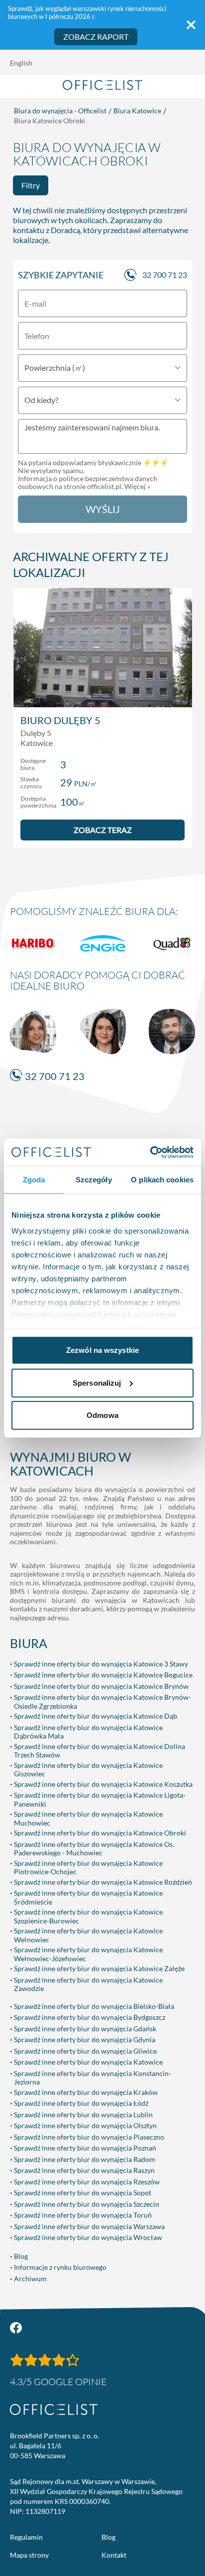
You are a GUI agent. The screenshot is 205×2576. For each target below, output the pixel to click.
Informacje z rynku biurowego (60, 2267)
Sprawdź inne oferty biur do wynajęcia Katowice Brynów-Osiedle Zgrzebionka (102, 1702)
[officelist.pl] (54, 2410)
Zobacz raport (96, 37)
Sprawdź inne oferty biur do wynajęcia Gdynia (85, 2039)
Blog (21, 2256)
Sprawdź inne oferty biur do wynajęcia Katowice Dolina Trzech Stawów (100, 1751)
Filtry (31, 185)
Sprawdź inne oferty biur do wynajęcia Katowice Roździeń (103, 1882)
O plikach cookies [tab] (162, 1180)
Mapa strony (29, 2555)
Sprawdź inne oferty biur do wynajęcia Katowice (88, 2062)
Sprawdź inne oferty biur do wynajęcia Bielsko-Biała (94, 2006)
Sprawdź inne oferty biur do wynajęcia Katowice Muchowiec (88, 1818)
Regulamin (26, 2537)
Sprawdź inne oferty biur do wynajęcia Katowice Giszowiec (88, 1770)
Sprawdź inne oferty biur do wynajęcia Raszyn (84, 2170)
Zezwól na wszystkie (102, 1350)
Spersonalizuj (97, 1382)
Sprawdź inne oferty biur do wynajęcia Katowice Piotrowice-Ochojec (88, 1868)
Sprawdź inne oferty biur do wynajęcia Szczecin (87, 2204)
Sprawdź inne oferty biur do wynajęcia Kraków (86, 2092)
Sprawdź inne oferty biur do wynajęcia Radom (85, 2159)
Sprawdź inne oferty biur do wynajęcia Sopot (83, 2193)
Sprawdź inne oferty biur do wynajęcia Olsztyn (85, 2125)
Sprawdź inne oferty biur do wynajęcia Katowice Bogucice (103, 1675)
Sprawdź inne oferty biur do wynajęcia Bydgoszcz (90, 2017)
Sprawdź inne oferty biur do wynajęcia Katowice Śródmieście (88, 1897)
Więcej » (137, 486)
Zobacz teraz (103, 830)
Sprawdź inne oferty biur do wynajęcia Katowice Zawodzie (88, 1984)
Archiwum (30, 2279)
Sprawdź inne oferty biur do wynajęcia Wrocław (88, 2237)
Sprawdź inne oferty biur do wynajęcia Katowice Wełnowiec (88, 1935)
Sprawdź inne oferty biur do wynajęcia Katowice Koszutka (103, 1784)
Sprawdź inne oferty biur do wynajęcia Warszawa (89, 2226)
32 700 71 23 (165, 275)
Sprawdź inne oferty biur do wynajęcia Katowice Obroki (100, 1833)
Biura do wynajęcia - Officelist (60, 111)
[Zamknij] (191, 25)
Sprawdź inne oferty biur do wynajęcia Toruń (83, 2215)
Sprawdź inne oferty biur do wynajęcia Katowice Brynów (101, 1686)
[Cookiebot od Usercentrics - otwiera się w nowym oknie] (150, 1152)
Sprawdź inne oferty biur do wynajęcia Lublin (83, 2115)
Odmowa (102, 1415)
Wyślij (103, 509)
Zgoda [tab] (34, 1180)
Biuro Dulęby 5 (60, 720)
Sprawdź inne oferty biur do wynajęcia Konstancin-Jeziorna (93, 2078)
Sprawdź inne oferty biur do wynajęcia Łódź (81, 2103)
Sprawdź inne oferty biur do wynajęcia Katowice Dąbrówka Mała (88, 1732)
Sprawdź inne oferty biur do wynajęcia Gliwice (85, 2051)
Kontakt (114, 2555)
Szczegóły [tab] (94, 1180)
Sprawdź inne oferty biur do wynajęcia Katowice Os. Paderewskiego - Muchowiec (94, 1849)
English (21, 63)
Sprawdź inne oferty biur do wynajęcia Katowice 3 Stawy (101, 1664)
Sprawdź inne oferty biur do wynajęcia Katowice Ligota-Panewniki (100, 1799)
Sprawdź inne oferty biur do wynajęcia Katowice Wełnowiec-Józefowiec (88, 1954)
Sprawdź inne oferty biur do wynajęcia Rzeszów (87, 2182)
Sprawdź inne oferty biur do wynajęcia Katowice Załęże (99, 1968)
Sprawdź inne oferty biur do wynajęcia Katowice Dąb (96, 1716)
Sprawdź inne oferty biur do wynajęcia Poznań (85, 2148)
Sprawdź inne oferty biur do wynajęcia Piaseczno (89, 2137)
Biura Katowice (137, 111)
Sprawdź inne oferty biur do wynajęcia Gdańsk (85, 2029)
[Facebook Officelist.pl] (16, 2328)
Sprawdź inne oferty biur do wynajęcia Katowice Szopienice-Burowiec (88, 1916)
